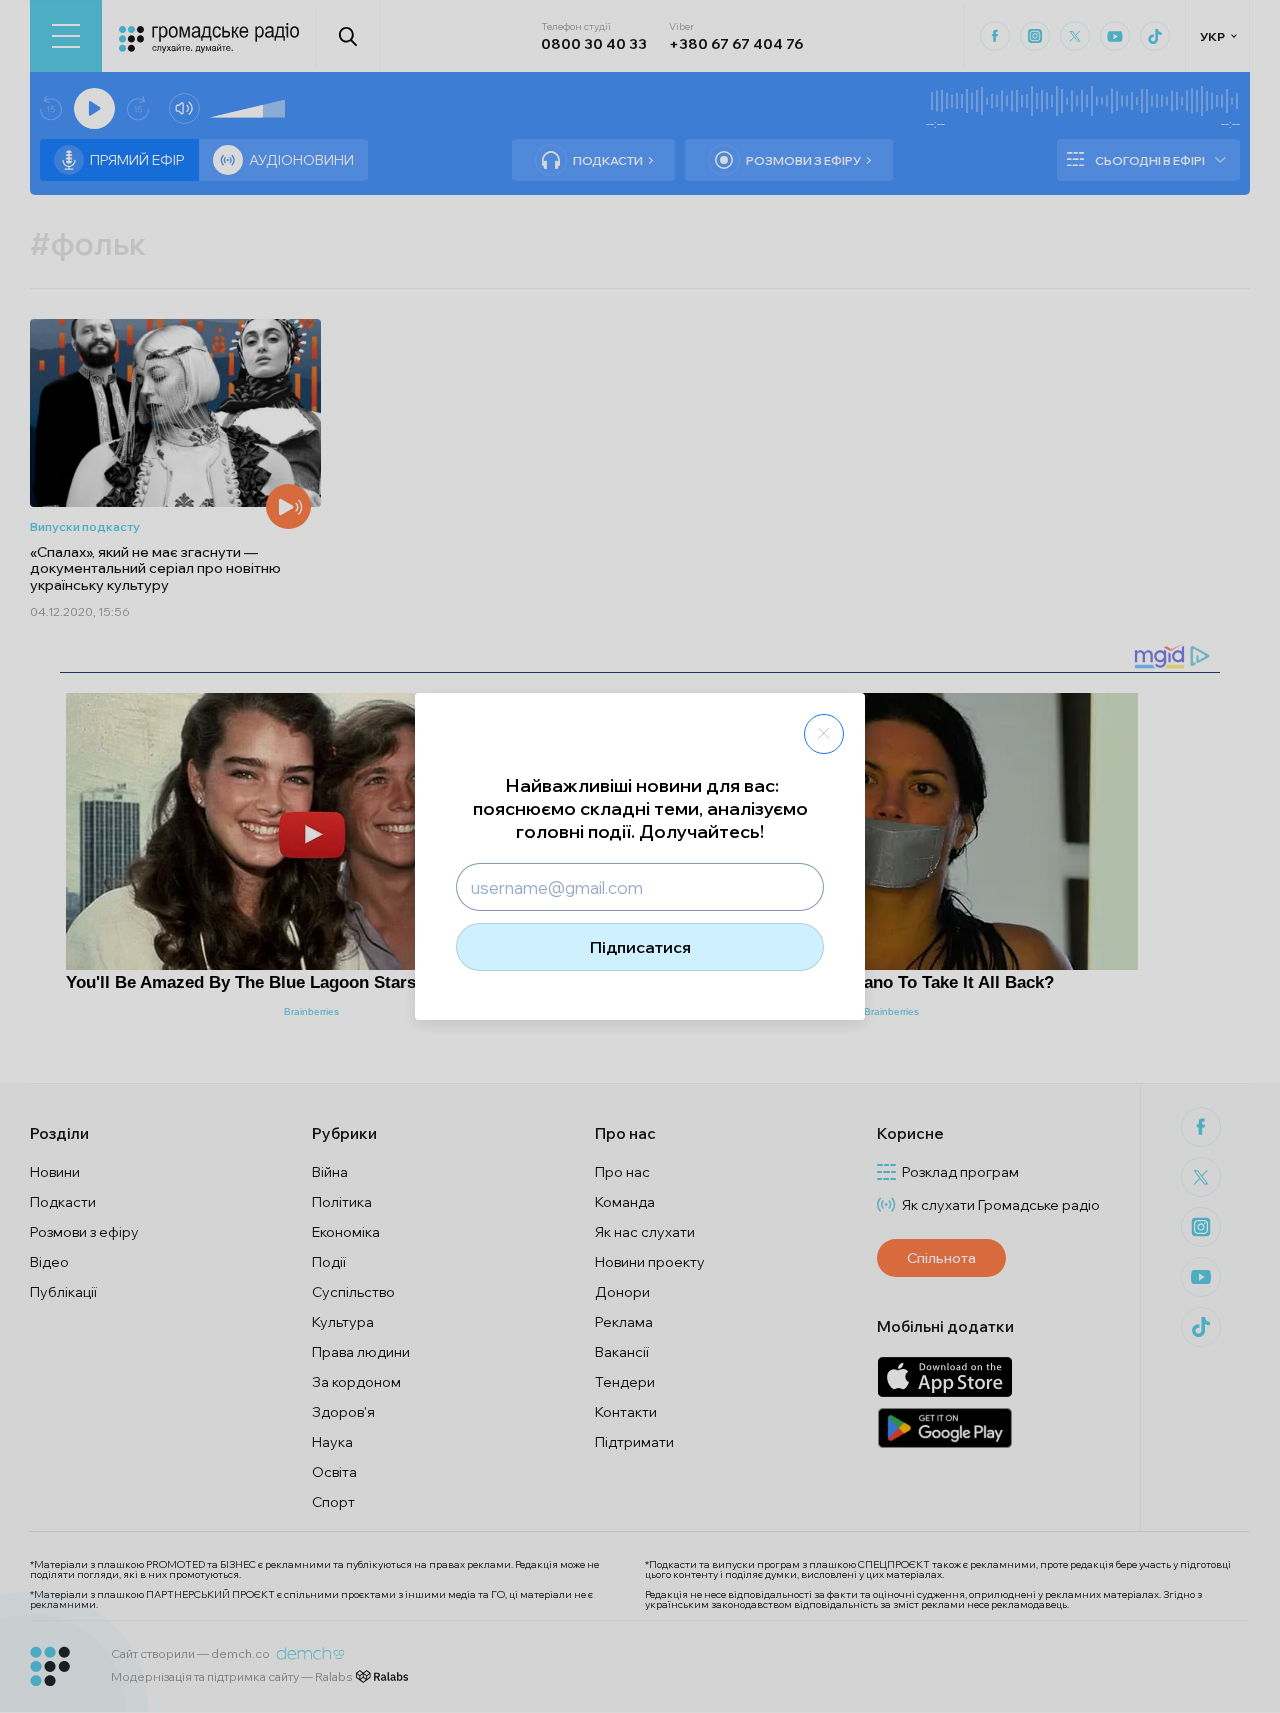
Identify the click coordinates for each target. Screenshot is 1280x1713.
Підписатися (640, 947)
